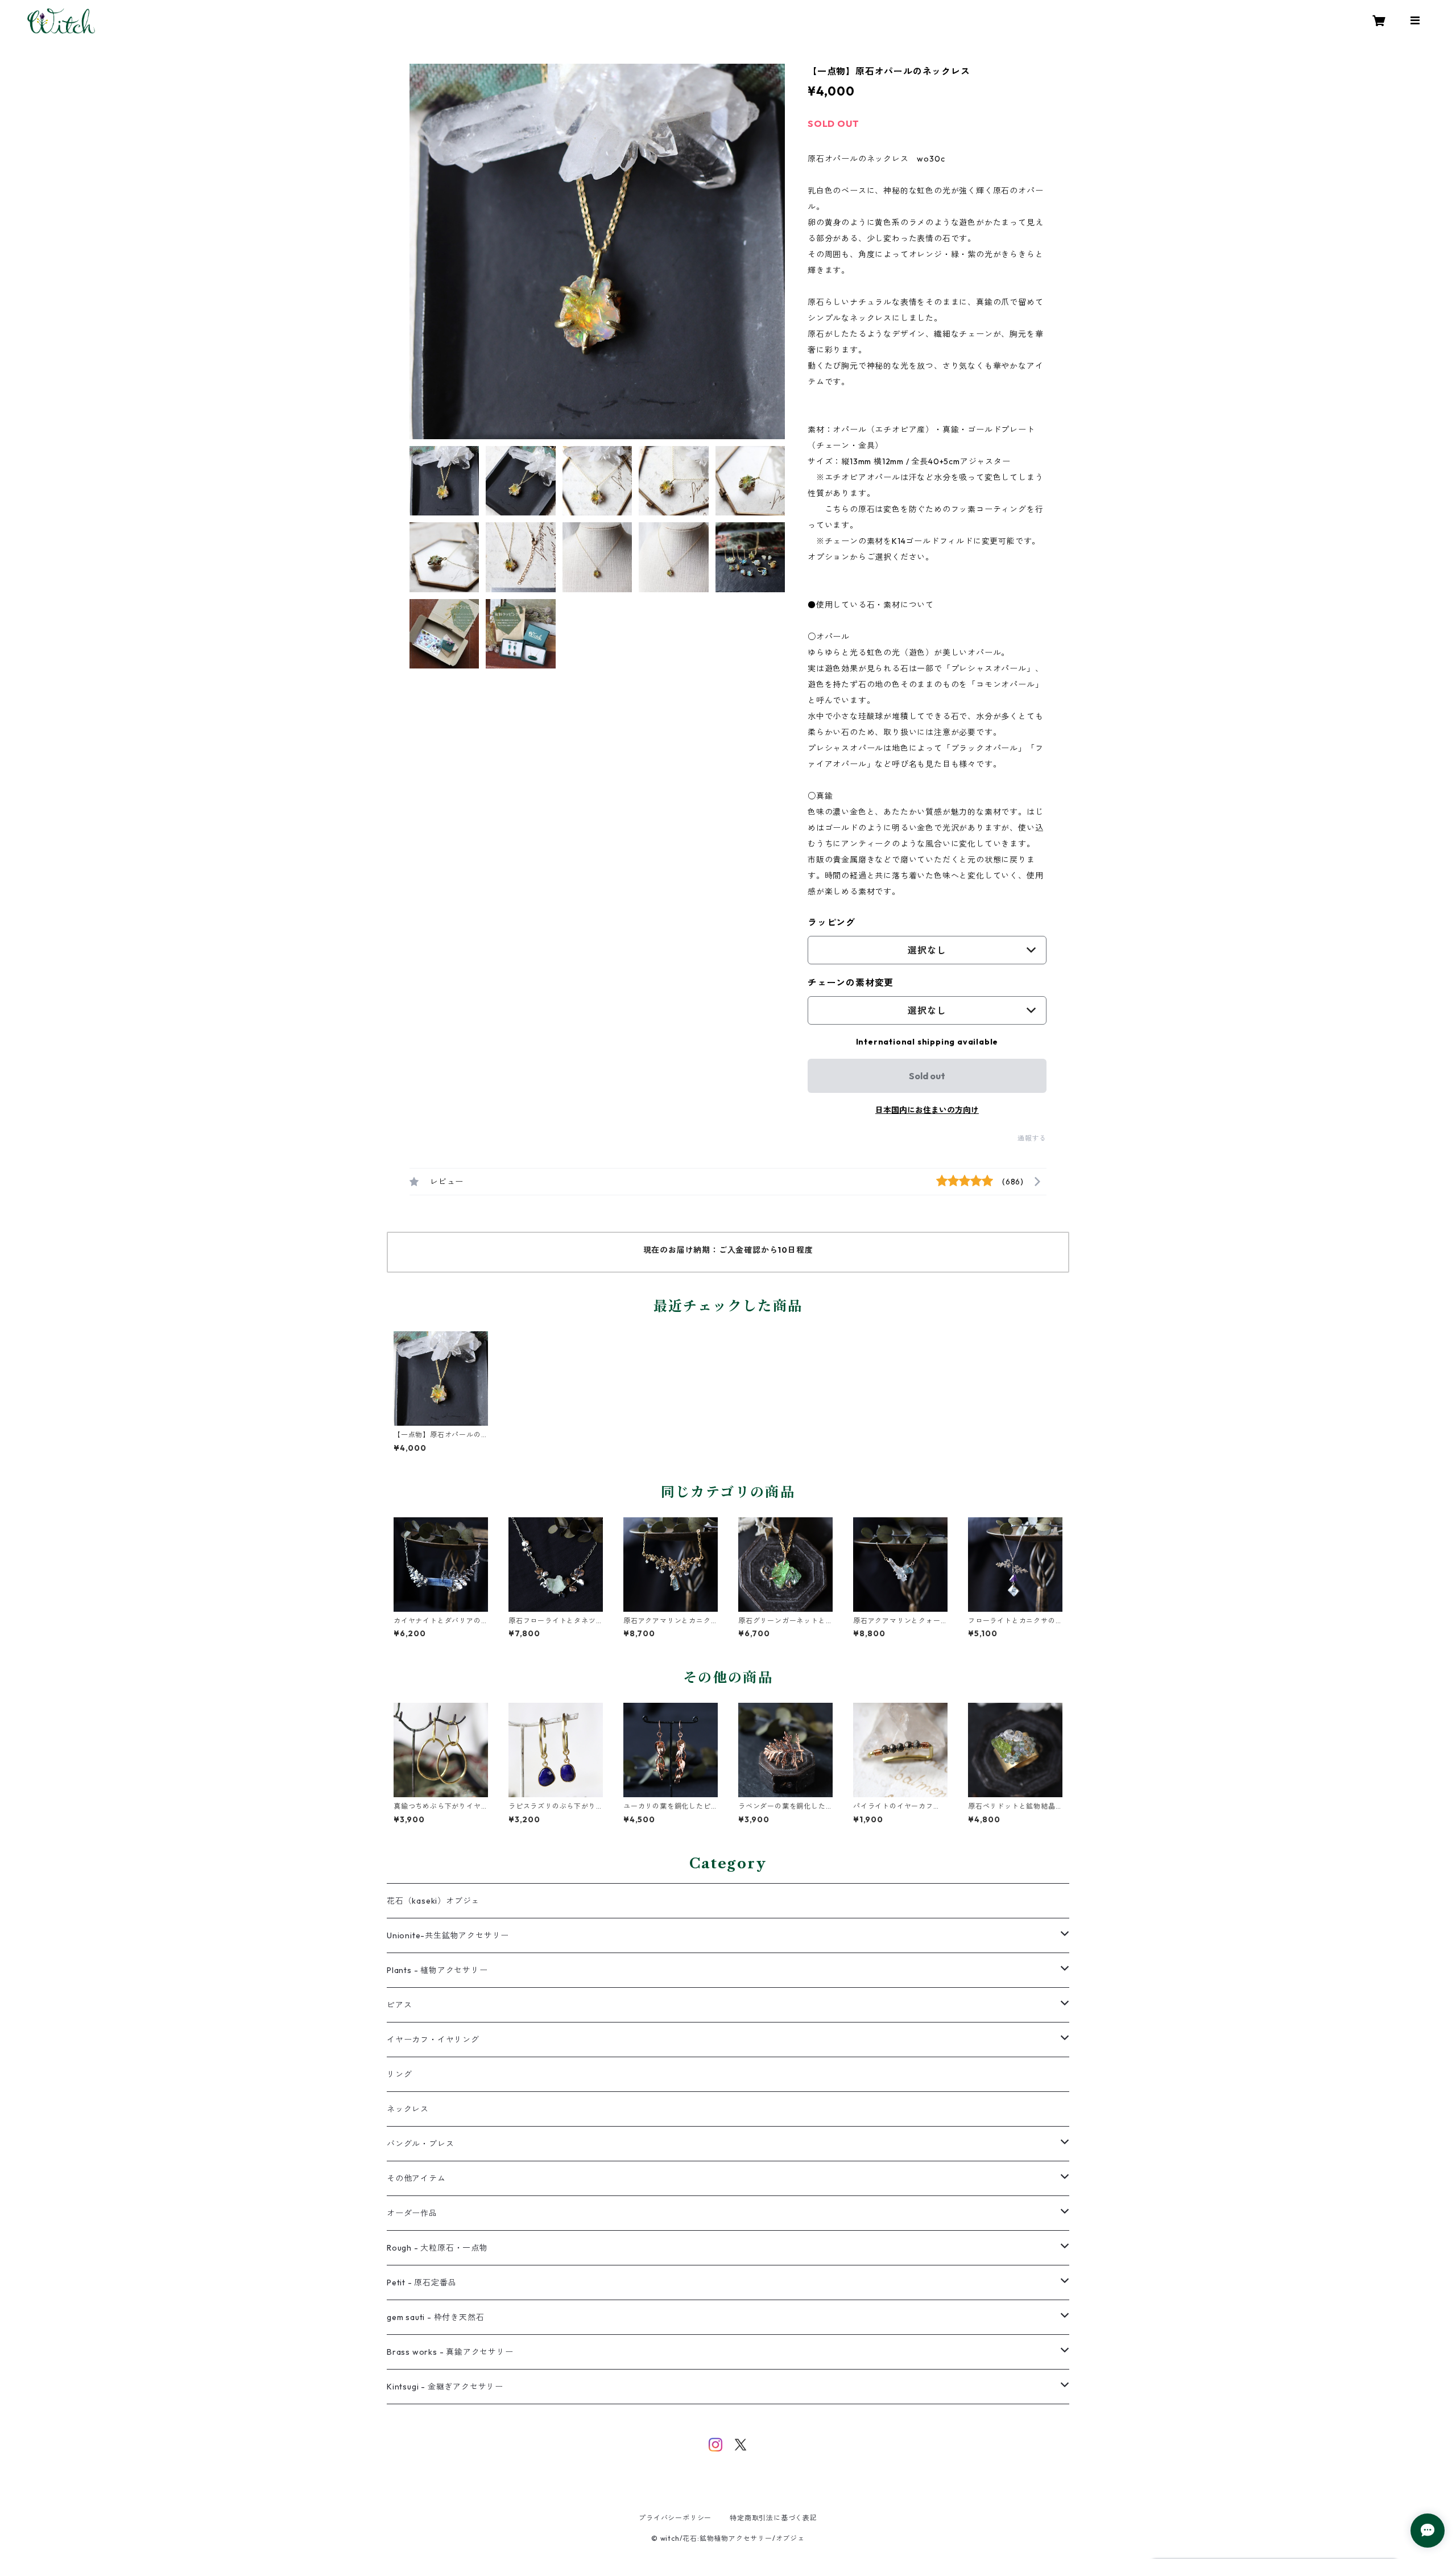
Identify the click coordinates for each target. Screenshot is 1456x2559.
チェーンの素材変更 (851, 983)
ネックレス (408, 2109)
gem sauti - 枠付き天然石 (435, 2317)
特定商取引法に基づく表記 (773, 2518)
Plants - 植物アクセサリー (437, 1970)
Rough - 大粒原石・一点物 (437, 2248)
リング (399, 2074)
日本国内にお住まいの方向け (927, 1110)
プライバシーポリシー (675, 2518)
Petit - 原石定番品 (421, 2283)
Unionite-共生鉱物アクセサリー (448, 1935)
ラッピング (832, 922)
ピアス (399, 2005)
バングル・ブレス (420, 2144)
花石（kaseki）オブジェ (433, 1901)
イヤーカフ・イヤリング (433, 2040)
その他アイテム (416, 2178)
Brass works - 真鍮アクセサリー (450, 2352)
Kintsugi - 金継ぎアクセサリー (445, 2387)
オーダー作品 (412, 2213)
